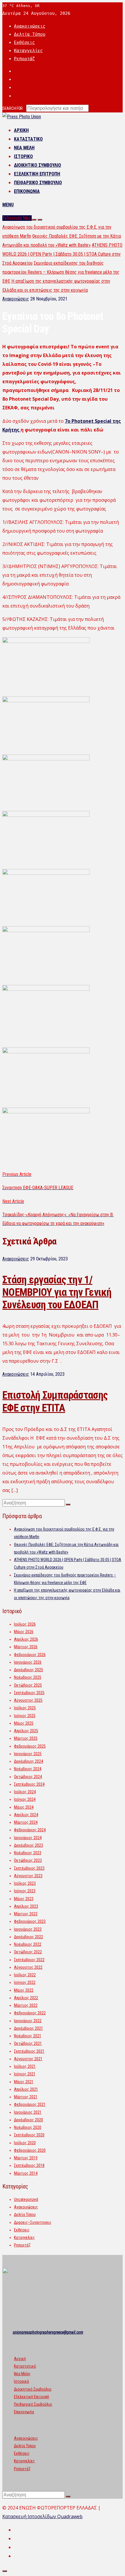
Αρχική (21, 130)
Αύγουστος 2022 (28, 1967)
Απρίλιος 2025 (26, 1731)
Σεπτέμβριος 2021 (29, 2051)
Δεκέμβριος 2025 (28, 1670)
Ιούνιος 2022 (25, 1982)
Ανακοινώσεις (30, 26)
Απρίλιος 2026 (26, 1639)
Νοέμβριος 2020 (28, 2127)
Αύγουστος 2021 (28, 2059)
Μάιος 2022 (24, 1990)
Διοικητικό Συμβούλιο (37, 165)
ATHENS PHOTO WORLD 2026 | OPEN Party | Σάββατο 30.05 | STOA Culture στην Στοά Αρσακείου (62, 254)
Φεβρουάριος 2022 (30, 2013)
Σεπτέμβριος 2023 (29, 1868)
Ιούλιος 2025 (25, 1708)
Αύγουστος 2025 (28, 1700)
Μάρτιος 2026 (26, 1647)
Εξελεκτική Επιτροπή (37, 174)
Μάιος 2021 (24, 2082)
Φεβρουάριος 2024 (30, 1830)
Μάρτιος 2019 (26, 2158)
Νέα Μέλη (24, 148)
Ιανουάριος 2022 (28, 2021)
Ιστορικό (23, 156)
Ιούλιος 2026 (25, 1624)
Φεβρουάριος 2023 (30, 1921)
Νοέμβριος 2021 (28, 2036)
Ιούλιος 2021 (25, 2066)
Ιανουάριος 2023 (28, 1929)
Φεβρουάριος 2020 (30, 2150)
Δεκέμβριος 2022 (28, 1937)
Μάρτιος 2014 (26, 2173)
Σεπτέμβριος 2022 (29, 1960)
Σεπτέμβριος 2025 (29, 1693)
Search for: (13, 108)
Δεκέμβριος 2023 (28, 1845)
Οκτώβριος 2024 (28, 1777)
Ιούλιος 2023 (25, 1883)
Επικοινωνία (27, 191)
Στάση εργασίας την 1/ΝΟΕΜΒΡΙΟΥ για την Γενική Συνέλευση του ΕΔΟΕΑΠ (57, 1292)
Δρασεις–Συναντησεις (33, 2222)
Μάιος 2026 (24, 1632)
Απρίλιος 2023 (26, 1906)
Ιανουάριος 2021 (28, 2112)
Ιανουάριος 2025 (28, 1754)
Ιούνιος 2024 (25, 1799)
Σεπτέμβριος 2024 (29, 1784)
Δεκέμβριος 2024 (28, 1761)
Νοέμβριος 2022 (28, 1944)
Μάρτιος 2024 (26, 1822)
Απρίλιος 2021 (26, 2089)
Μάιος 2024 (24, 1807)
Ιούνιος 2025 (25, 1716)
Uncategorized (26, 2199)
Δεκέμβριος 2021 (28, 2028)
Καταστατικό (28, 139)
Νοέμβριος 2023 (28, 1853)
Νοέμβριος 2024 (28, 1769)
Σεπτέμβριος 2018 (29, 2165)
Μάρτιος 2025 (26, 1738)
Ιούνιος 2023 (25, 1891)
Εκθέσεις (24, 42)
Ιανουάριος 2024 (28, 1838)
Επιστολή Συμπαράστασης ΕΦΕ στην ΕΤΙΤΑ (55, 1401)
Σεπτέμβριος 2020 (29, 2135)
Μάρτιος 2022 (26, 2005)
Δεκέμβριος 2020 (28, 2120)
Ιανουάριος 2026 (28, 1662)
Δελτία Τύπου (30, 34)
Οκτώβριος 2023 (28, 1860)
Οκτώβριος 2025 (28, 1685)
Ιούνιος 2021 (25, 2074)
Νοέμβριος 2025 (28, 1677)
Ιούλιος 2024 (25, 1792)
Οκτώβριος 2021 (28, 2043)
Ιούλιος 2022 (25, 1975)
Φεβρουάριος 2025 (30, 1746)
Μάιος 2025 (24, 1723)
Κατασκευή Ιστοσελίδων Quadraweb (42, 2516)
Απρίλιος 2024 (26, 1815)
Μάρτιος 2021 (26, 2097)
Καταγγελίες (28, 51)
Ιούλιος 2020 (25, 2143)
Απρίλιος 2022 (26, 1998)
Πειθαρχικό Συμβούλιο (38, 183)
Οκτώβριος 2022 (28, 1952)
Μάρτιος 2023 (26, 1914)
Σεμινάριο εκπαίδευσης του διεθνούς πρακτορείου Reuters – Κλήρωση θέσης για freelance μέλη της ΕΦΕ (61, 272)
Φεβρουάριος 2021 (30, 2104)
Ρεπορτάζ (24, 59)
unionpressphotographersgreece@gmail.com (48, 2332)
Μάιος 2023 (24, 1899)
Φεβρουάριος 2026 (30, 1655)
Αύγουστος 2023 (28, 1876)
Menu (8, 205)
